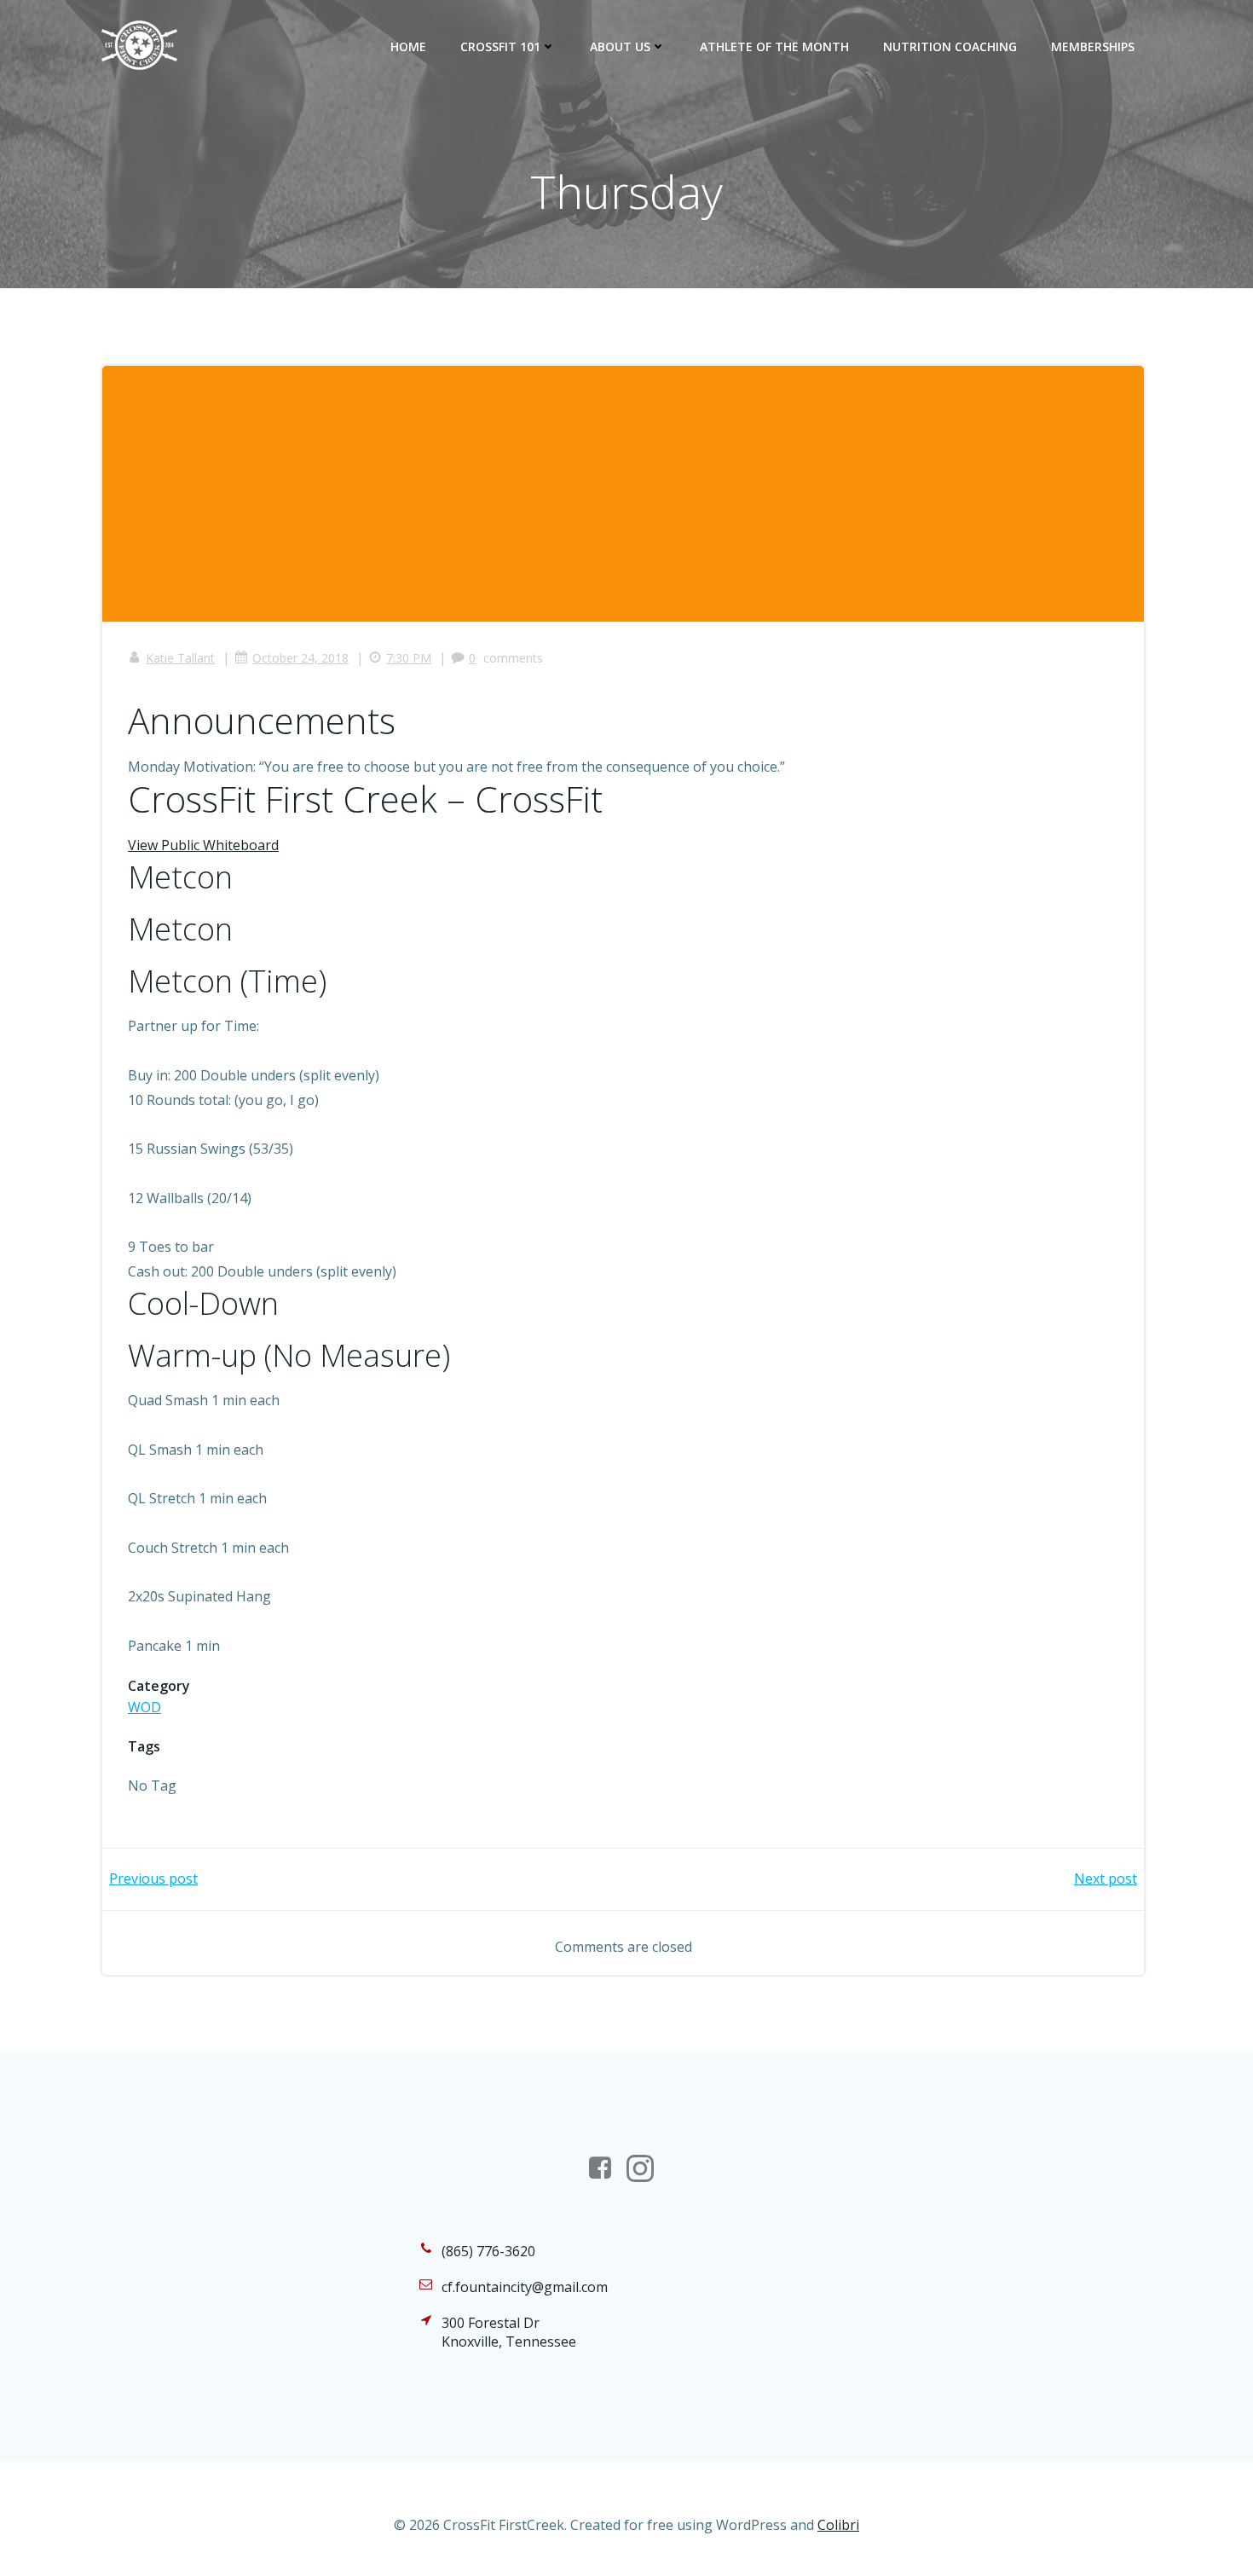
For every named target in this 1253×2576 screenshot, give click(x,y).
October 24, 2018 (300, 658)
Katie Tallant (180, 658)
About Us (620, 46)
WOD (144, 1707)
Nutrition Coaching (950, 46)
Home (408, 46)
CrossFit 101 (500, 46)
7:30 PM (409, 658)
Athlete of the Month (774, 46)
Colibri (838, 2525)
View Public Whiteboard (203, 845)
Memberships (1093, 46)
